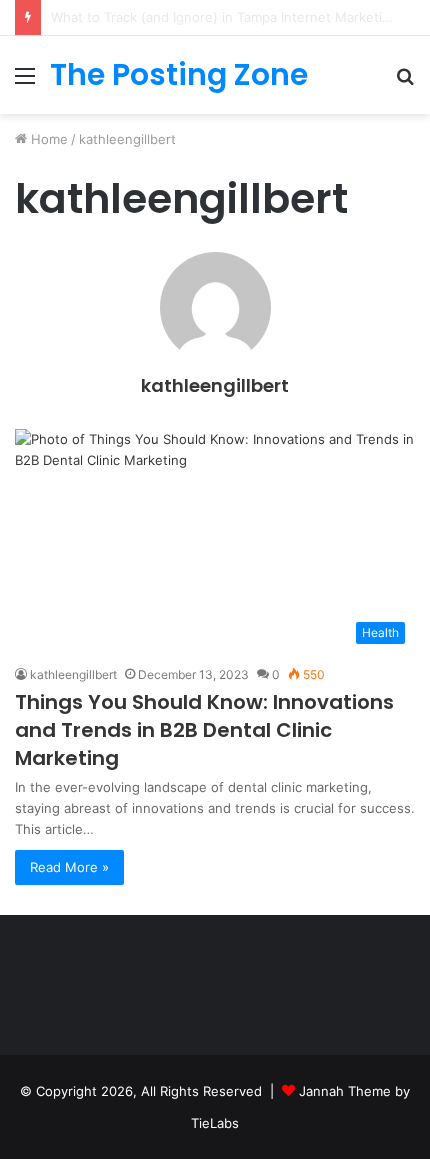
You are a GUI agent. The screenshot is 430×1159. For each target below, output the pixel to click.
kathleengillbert (215, 385)
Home (47, 139)
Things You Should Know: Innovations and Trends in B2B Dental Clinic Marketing (204, 730)
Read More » (69, 867)
